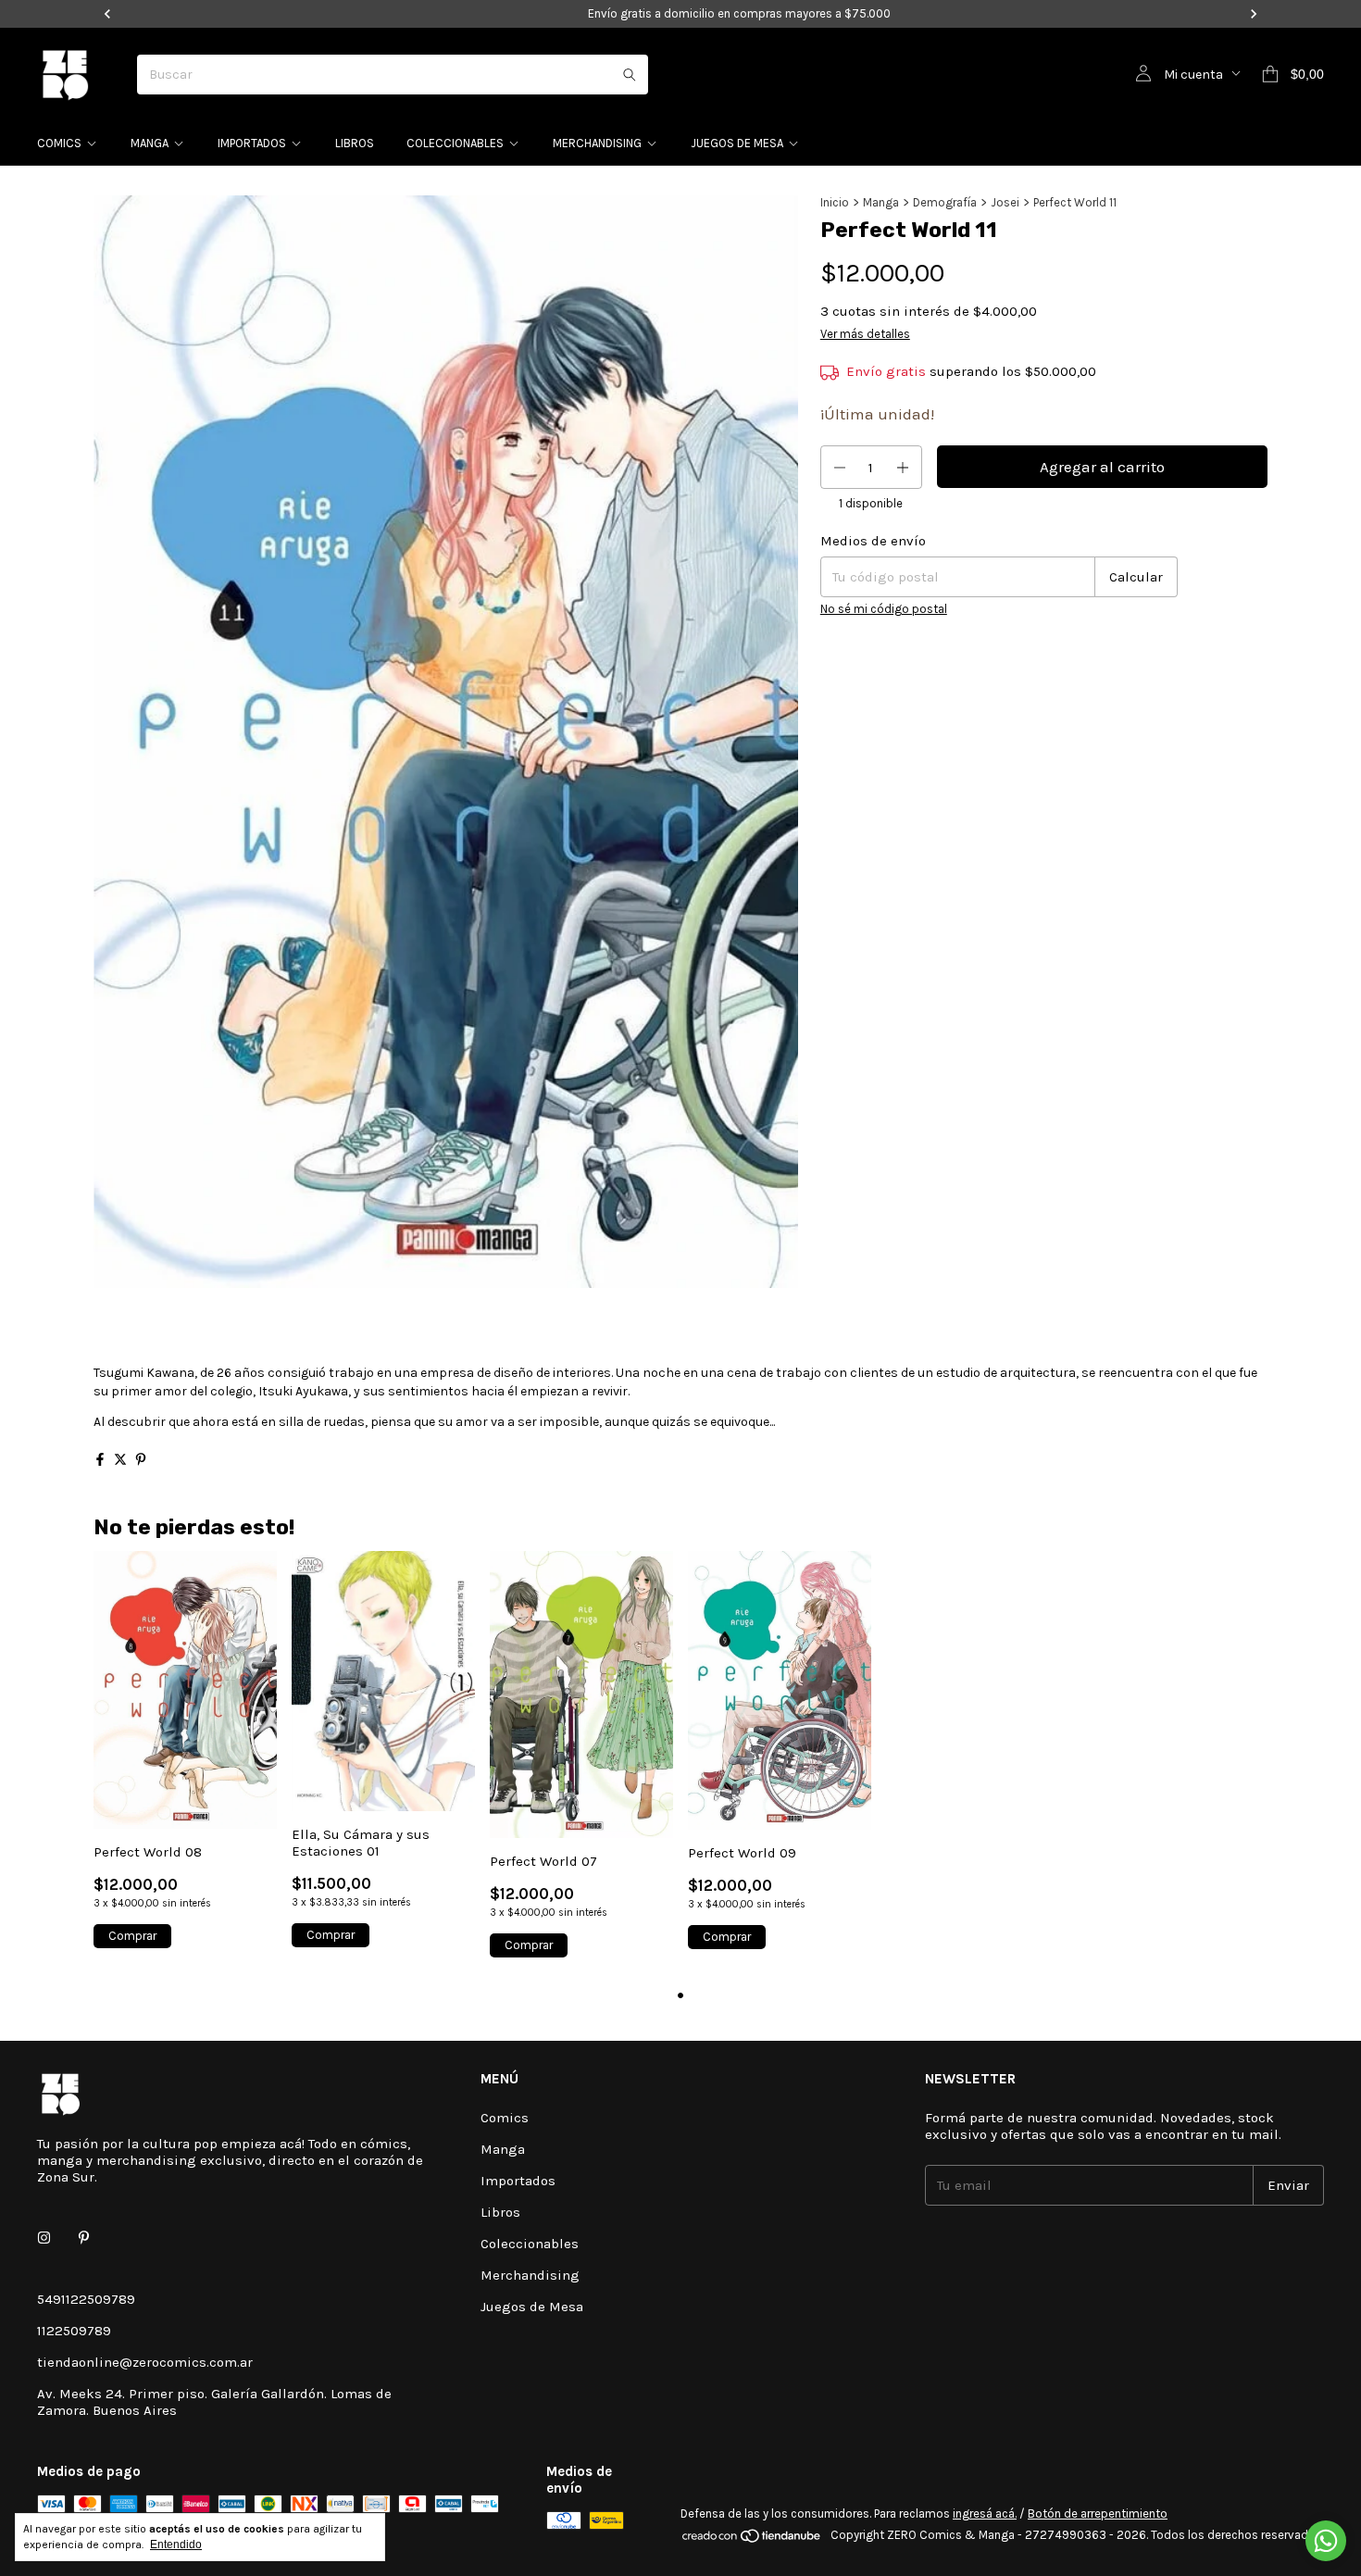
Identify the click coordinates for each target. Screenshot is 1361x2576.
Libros (355, 143)
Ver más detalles (865, 334)
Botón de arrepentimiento (1098, 2513)
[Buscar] (630, 75)
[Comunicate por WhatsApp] (1326, 2541)
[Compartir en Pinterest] (141, 1459)
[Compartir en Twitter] (120, 1459)
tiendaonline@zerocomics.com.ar (145, 2362)
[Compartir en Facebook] (100, 1459)
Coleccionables (455, 143)
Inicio (835, 202)
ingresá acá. (985, 2513)
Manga (150, 143)
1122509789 (74, 2331)
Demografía (945, 202)
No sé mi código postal (884, 610)
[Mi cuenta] (1143, 74)
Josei (1005, 202)
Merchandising (597, 143)
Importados (252, 143)
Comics (59, 143)
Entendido (176, 2545)
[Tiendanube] (752, 2539)
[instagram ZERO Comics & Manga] (44, 2238)
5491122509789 (86, 2299)
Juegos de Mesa (737, 143)
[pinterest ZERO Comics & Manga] (84, 2238)
